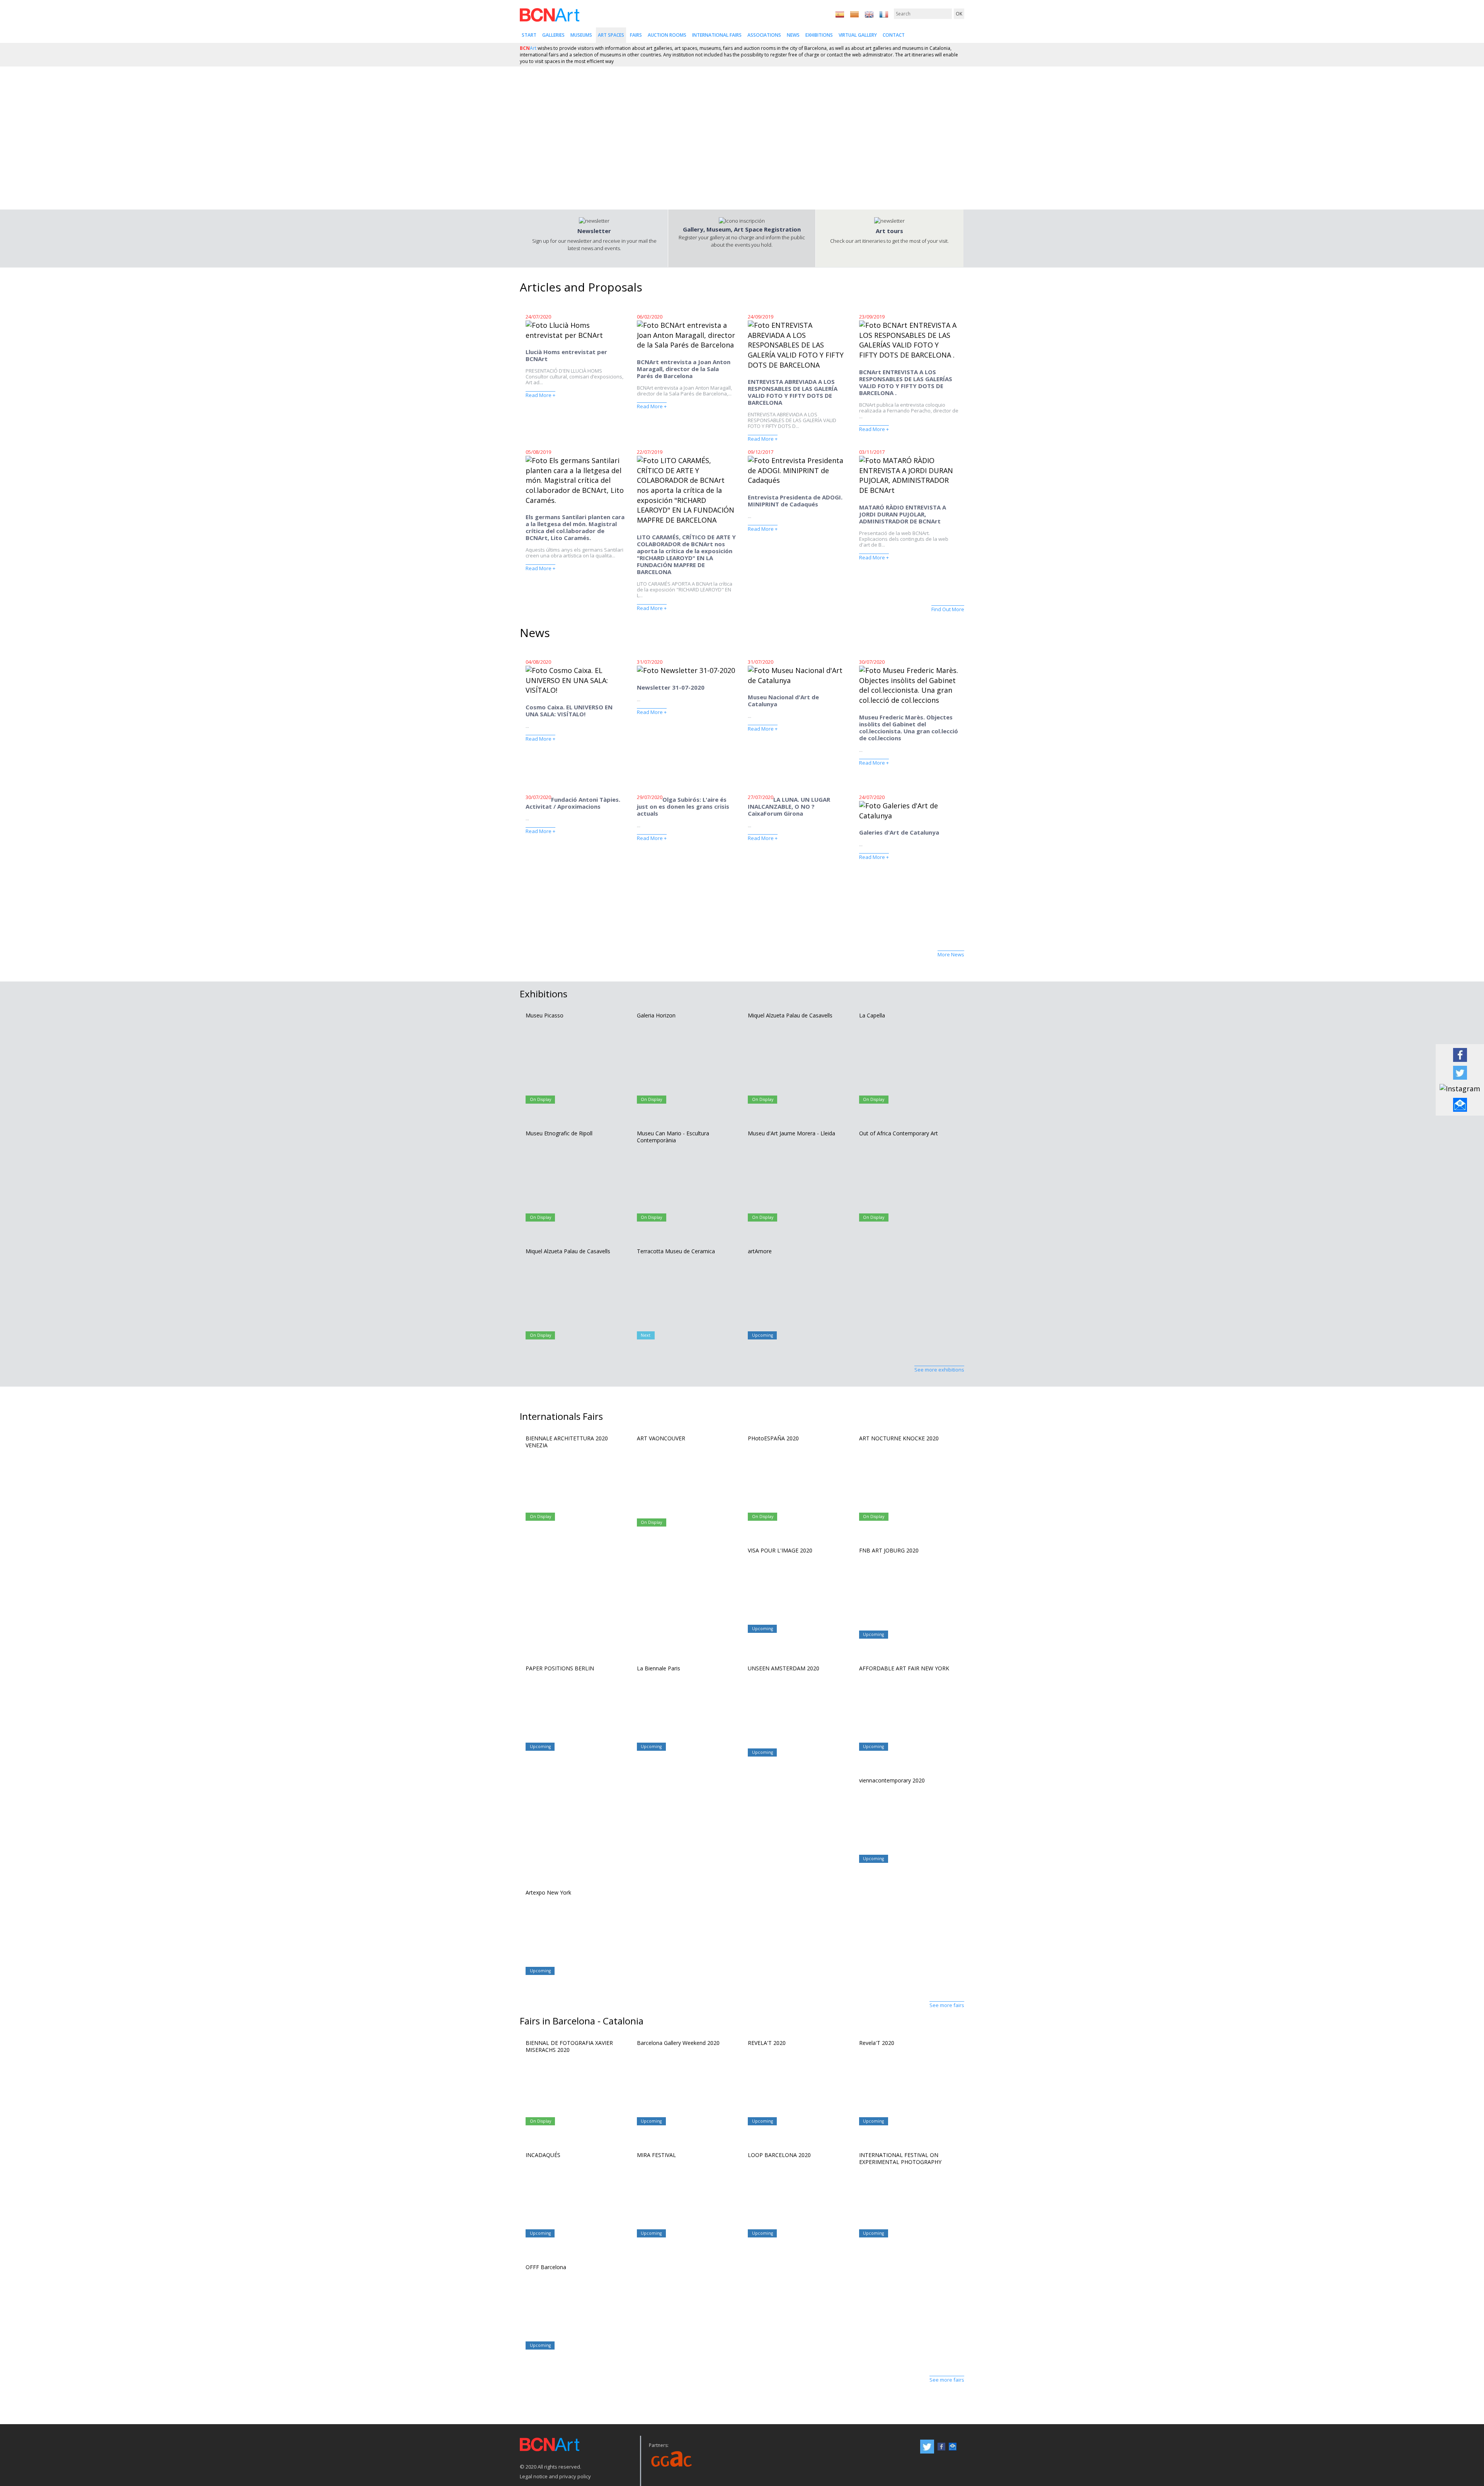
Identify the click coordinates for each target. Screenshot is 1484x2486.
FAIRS (636, 35)
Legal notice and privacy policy (555, 2476)
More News (951, 954)
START (529, 35)
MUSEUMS (581, 35)
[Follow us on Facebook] (1460, 1054)
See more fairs (947, 2005)
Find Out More (948, 609)
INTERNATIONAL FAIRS (717, 35)
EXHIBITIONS (819, 35)
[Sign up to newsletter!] (1460, 1104)
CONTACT (894, 35)
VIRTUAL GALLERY (858, 35)
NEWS (793, 35)
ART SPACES (611, 35)
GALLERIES (553, 35)
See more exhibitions (939, 1370)
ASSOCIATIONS (764, 35)
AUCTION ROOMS (667, 35)
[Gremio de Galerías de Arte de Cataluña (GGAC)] (672, 2458)
